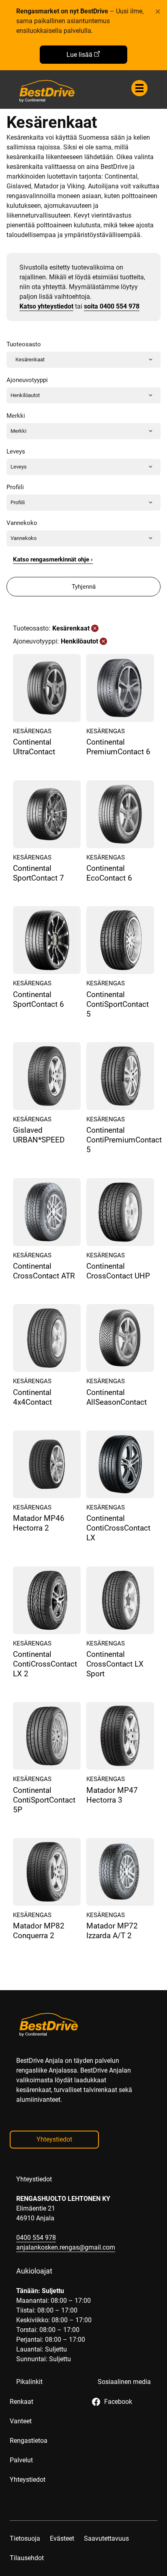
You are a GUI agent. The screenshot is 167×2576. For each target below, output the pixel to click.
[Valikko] (139, 88)
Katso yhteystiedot (46, 306)
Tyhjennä (84, 587)
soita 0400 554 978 (112, 306)
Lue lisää (79, 55)
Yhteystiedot (54, 2139)
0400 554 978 (36, 2238)
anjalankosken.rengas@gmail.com (66, 2247)
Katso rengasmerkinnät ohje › (53, 559)
